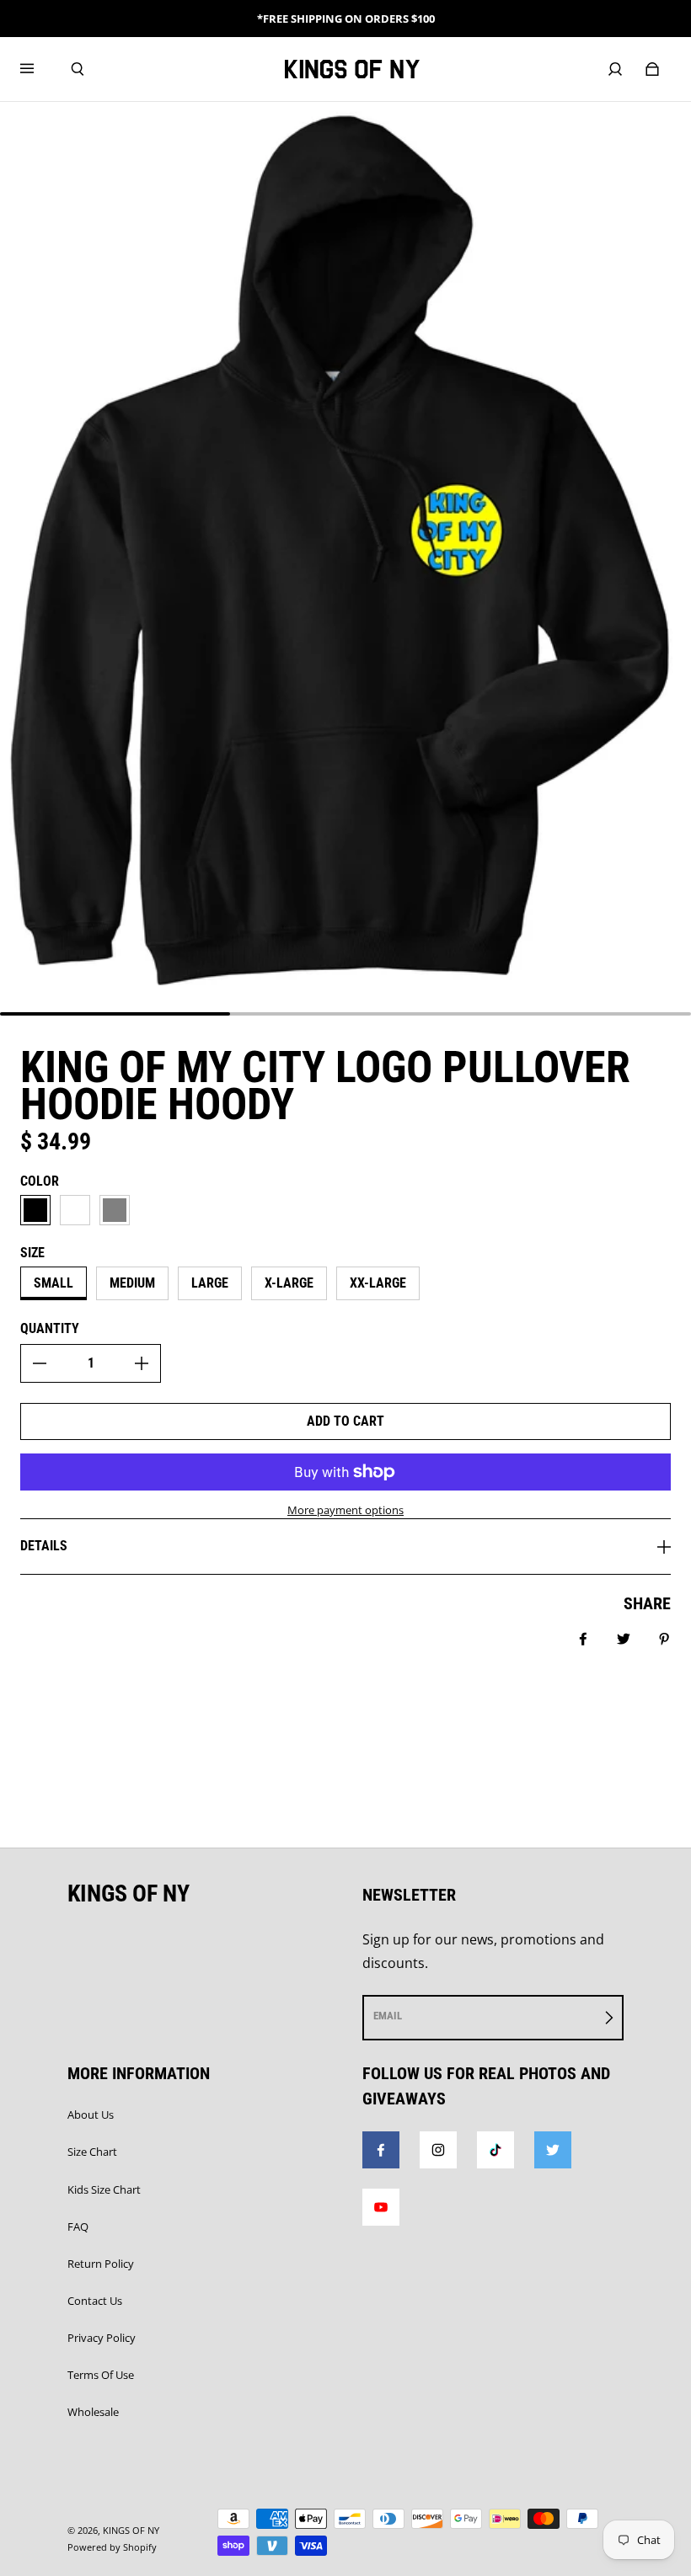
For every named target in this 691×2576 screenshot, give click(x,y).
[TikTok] (495, 2150)
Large (210, 1283)
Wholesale (93, 2412)
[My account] (615, 69)
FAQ (78, 2227)
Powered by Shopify (112, 2547)
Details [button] (44, 1546)
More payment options (345, 1510)
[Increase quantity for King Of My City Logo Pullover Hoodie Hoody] (142, 1363)
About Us (91, 2115)
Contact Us (95, 2301)
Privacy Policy (102, 2338)
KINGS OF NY (131, 2531)
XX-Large (378, 1283)
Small (54, 1283)
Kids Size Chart (104, 2189)
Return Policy (101, 2264)
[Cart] (652, 69)
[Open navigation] (39, 69)
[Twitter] (553, 2150)
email (388, 2016)
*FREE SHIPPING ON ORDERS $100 (346, 19)
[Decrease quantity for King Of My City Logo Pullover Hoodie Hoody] (40, 1363)
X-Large (289, 1283)
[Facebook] (381, 2150)
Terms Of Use (101, 2375)
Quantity (50, 1328)
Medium (132, 1283)
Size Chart (92, 2152)
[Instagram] (438, 2150)
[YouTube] (381, 2207)
